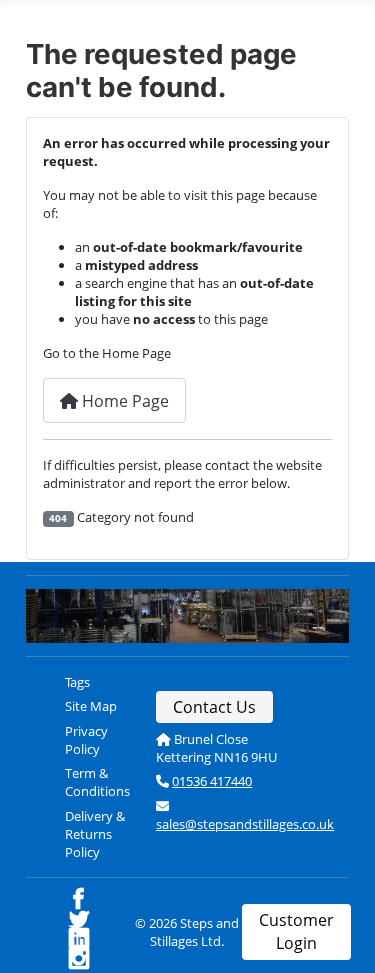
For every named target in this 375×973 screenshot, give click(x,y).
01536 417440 (212, 781)
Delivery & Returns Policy (95, 834)
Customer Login (296, 931)
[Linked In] (96, 940)
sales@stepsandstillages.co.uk (245, 824)
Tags (77, 682)
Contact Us (214, 707)
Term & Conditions (97, 782)
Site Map (91, 706)
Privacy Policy (86, 740)
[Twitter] (96, 920)
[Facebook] (96, 900)
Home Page (123, 401)
